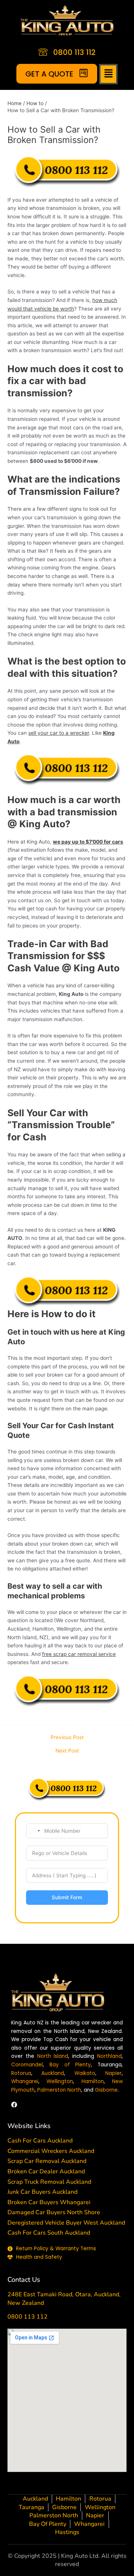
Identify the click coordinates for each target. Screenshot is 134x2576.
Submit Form (67, 1897)
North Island (53, 2056)
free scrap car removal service (79, 1654)
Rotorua (21, 2073)
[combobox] (34, 1831)
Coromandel (27, 2065)
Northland (109, 2056)
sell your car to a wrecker (59, 733)
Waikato (85, 2073)
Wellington (60, 2081)
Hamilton (93, 2081)
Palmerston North (59, 2090)
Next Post (67, 1751)
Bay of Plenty (70, 2065)
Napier (114, 2073)
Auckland (53, 2073)
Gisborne (106, 2090)
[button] (109, 74)
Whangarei (25, 2081)
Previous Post (67, 1738)
